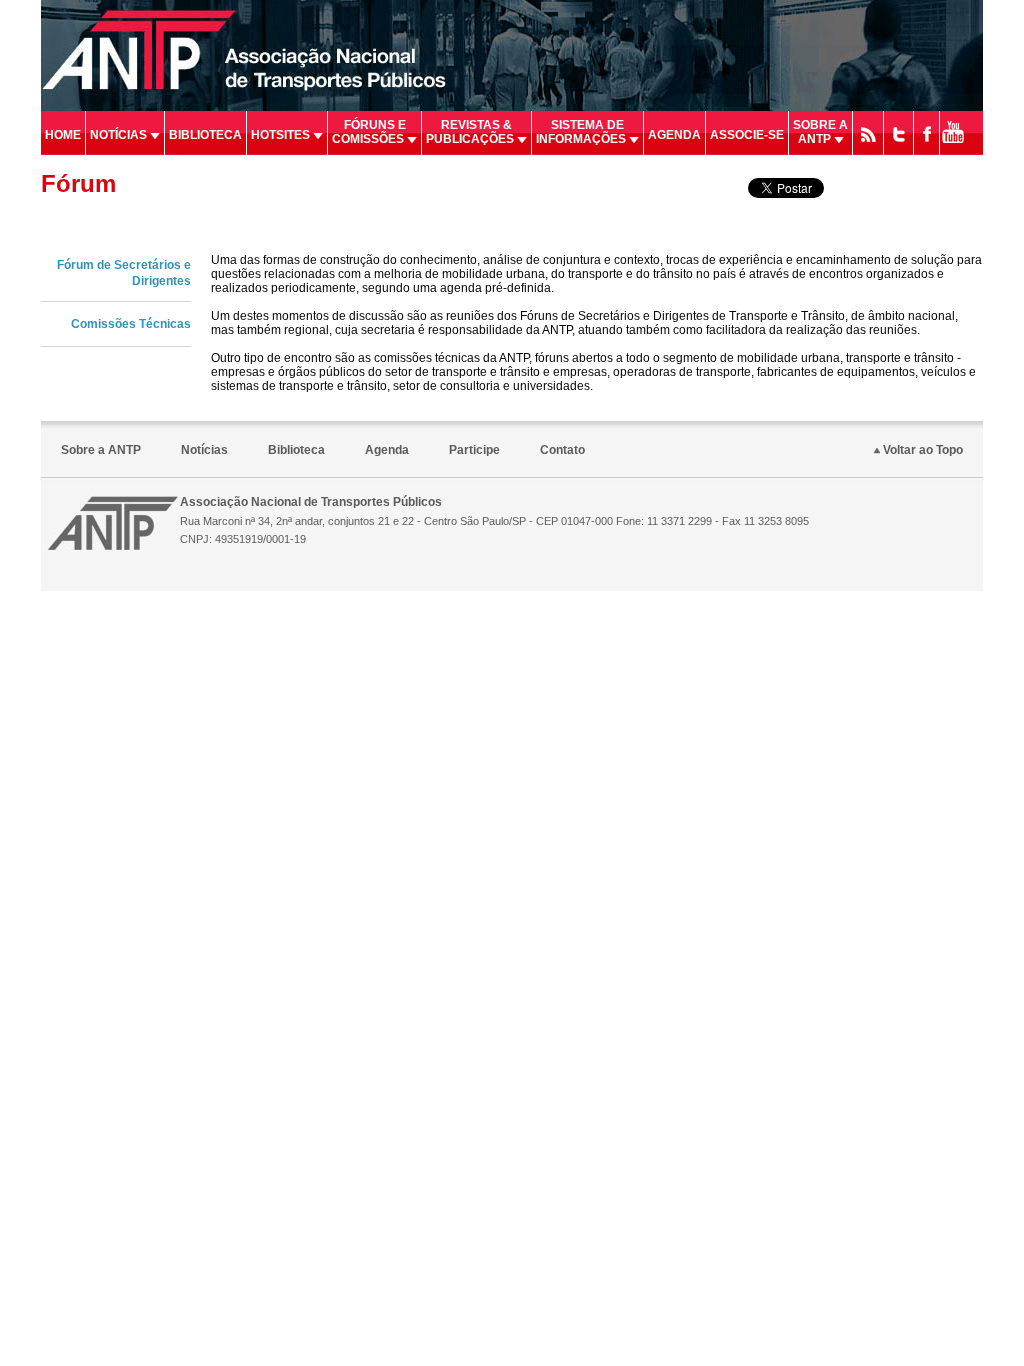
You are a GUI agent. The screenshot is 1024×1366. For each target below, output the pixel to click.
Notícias (204, 450)
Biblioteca (296, 450)
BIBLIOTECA (205, 135)
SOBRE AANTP (820, 132)
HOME (63, 135)
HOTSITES (282, 135)
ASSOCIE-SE (747, 135)
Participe (474, 450)
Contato (562, 450)
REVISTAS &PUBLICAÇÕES (471, 132)
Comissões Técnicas (131, 324)
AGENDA (674, 135)
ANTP (113, 523)
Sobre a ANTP (101, 450)
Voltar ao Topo (921, 450)
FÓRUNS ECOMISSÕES (369, 132)
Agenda (387, 450)
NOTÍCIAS (120, 135)
